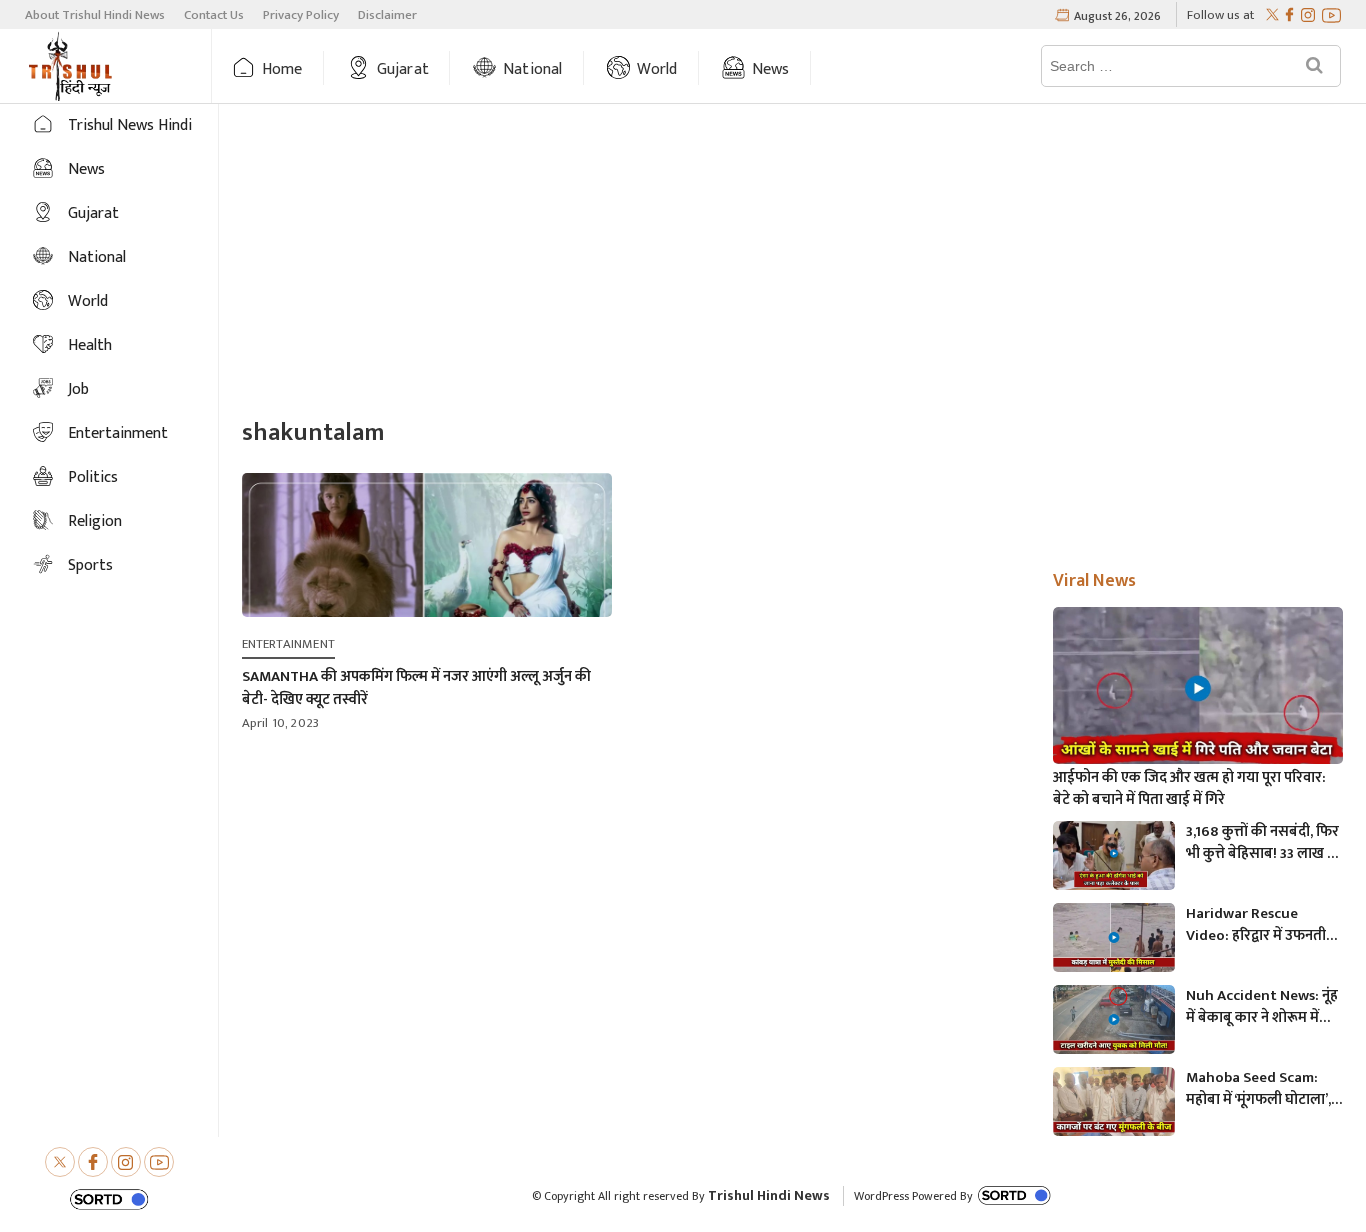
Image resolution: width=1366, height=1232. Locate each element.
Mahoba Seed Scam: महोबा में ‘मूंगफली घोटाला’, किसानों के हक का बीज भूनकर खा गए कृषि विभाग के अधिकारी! (1264, 1089)
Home (282, 69)
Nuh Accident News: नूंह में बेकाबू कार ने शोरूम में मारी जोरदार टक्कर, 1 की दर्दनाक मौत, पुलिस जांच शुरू (1262, 1007)
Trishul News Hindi (130, 125)
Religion (95, 521)
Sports (90, 565)
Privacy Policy (301, 15)
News (771, 69)
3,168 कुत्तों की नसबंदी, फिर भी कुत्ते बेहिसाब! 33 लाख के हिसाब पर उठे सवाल (1262, 843)
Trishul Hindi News (769, 1195)
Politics (93, 477)
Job (78, 389)
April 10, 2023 (281, 723)
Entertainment (118, 433)
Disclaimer (387, 15)
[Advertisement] (792, 263)
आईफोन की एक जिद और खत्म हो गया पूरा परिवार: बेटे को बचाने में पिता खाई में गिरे (1189, 789)
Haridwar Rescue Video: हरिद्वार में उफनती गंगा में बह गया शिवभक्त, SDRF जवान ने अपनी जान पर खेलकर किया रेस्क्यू (1256, 925)
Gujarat (403, 69)
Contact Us (214, 15)
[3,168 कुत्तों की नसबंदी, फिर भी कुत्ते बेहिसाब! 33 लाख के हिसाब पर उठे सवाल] (1114, 855)
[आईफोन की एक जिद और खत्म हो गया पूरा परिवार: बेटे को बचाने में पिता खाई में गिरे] (1198, 688)
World (657, 69)
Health (90, 345)
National (533, 69)
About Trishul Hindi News (95, 15)
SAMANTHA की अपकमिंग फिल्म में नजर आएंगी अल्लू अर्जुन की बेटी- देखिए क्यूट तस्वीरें (416, 688)
